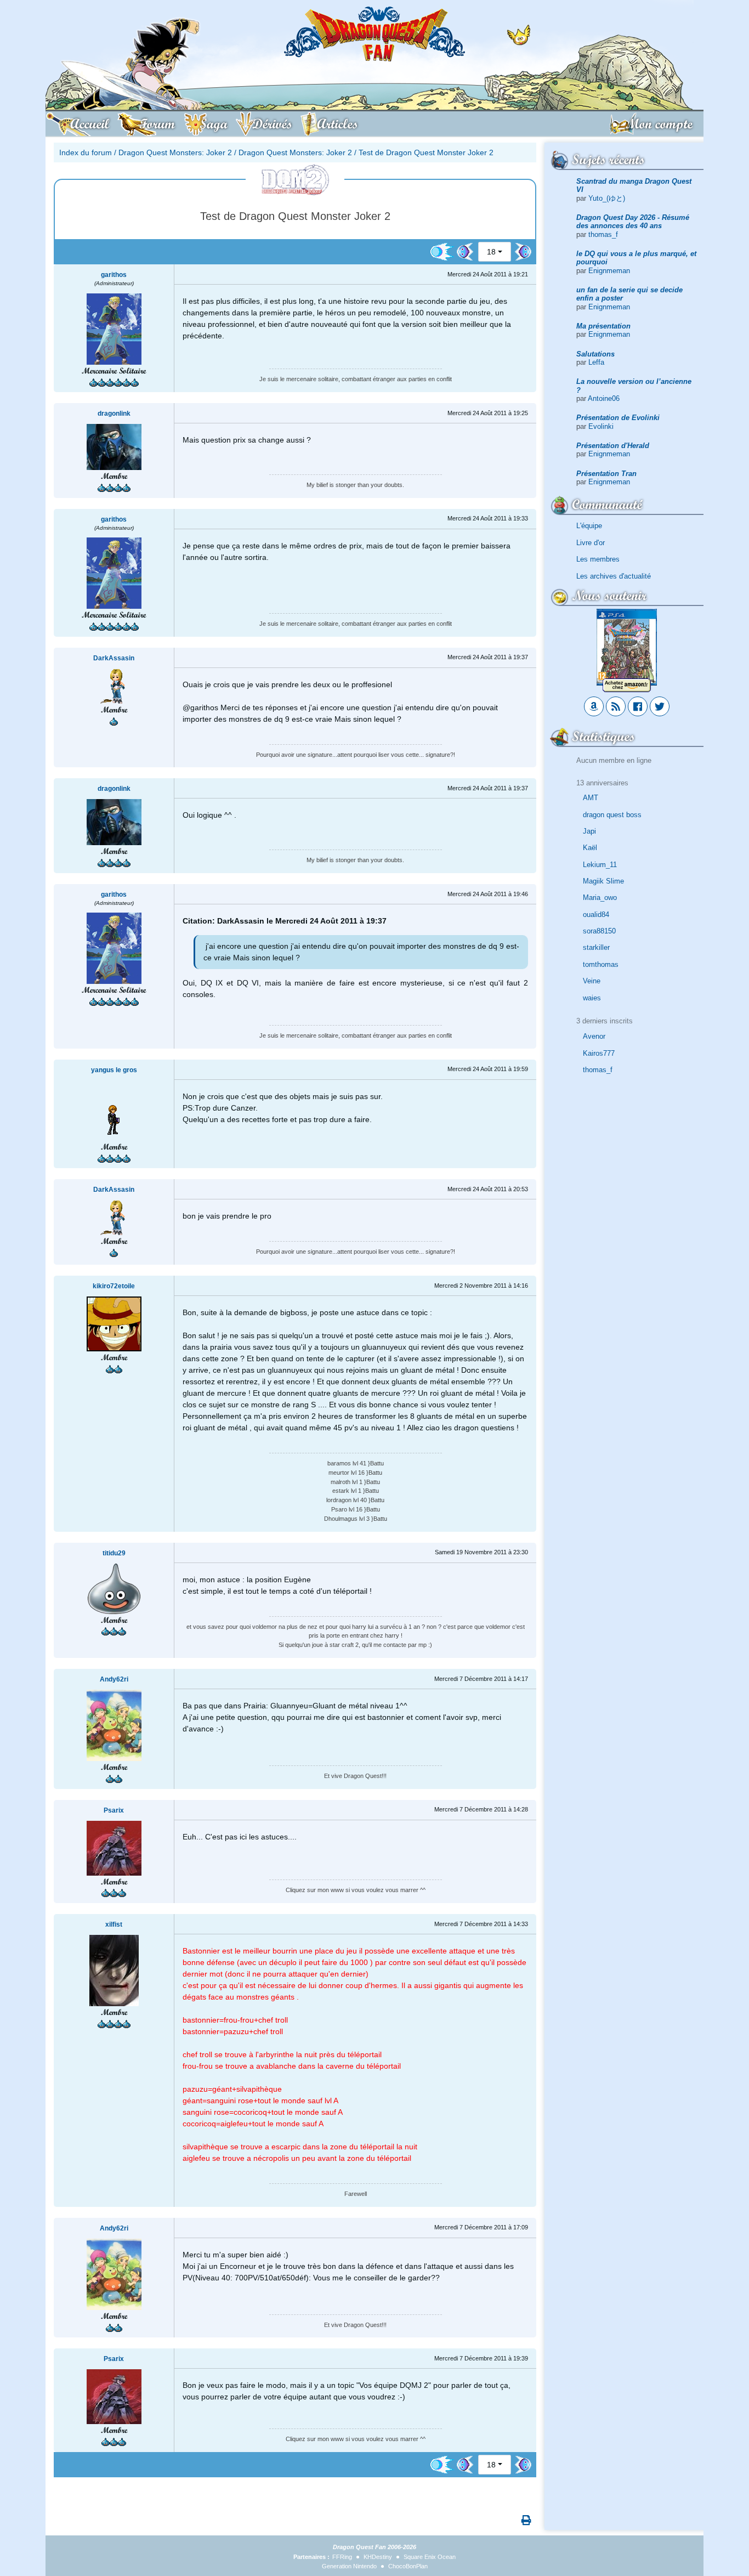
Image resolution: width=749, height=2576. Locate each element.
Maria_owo (600, 898)
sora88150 (599, 931)
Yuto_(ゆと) (607, 198)
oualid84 (596, 915)
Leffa (596, 362)
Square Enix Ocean (430, 2557)
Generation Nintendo (349, 2566)
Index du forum (86, 152)
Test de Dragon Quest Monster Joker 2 (426, 152)
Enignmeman (609, 271)
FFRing (342, 2557)
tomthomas (601, 964)
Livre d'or (591, 543)
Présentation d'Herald (613, 446)
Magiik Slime (603, 881)
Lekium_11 (600, 865)
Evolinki (601, 426)
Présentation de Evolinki (618, 418)
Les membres (598, 559)
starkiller (596, 947)
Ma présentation (603, 326)
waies (592, 998)
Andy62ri (114, 1679)
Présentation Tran (606, 474)
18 (491, 252)
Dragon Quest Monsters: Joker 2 (175, 152)
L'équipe (589, 526)
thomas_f (603, 234)
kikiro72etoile (114, 1286)
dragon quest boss (612, 815)
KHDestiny (378, 2557)
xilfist (114, 1924)
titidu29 (114, 1553)
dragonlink (114, 414)
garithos (114, 275)
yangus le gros (114, 1070)
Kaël (590, 848)
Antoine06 (604, 398)
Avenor (594, 1036)
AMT (591, 798)
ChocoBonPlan (408, 2566)
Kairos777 (599, 1053)
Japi (589, 831)
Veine (592, 981)
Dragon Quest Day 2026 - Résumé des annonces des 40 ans (633, 222)
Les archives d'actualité (614, 576)
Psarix (114, 1810)
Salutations (595, 354)
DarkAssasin (114, 658)
